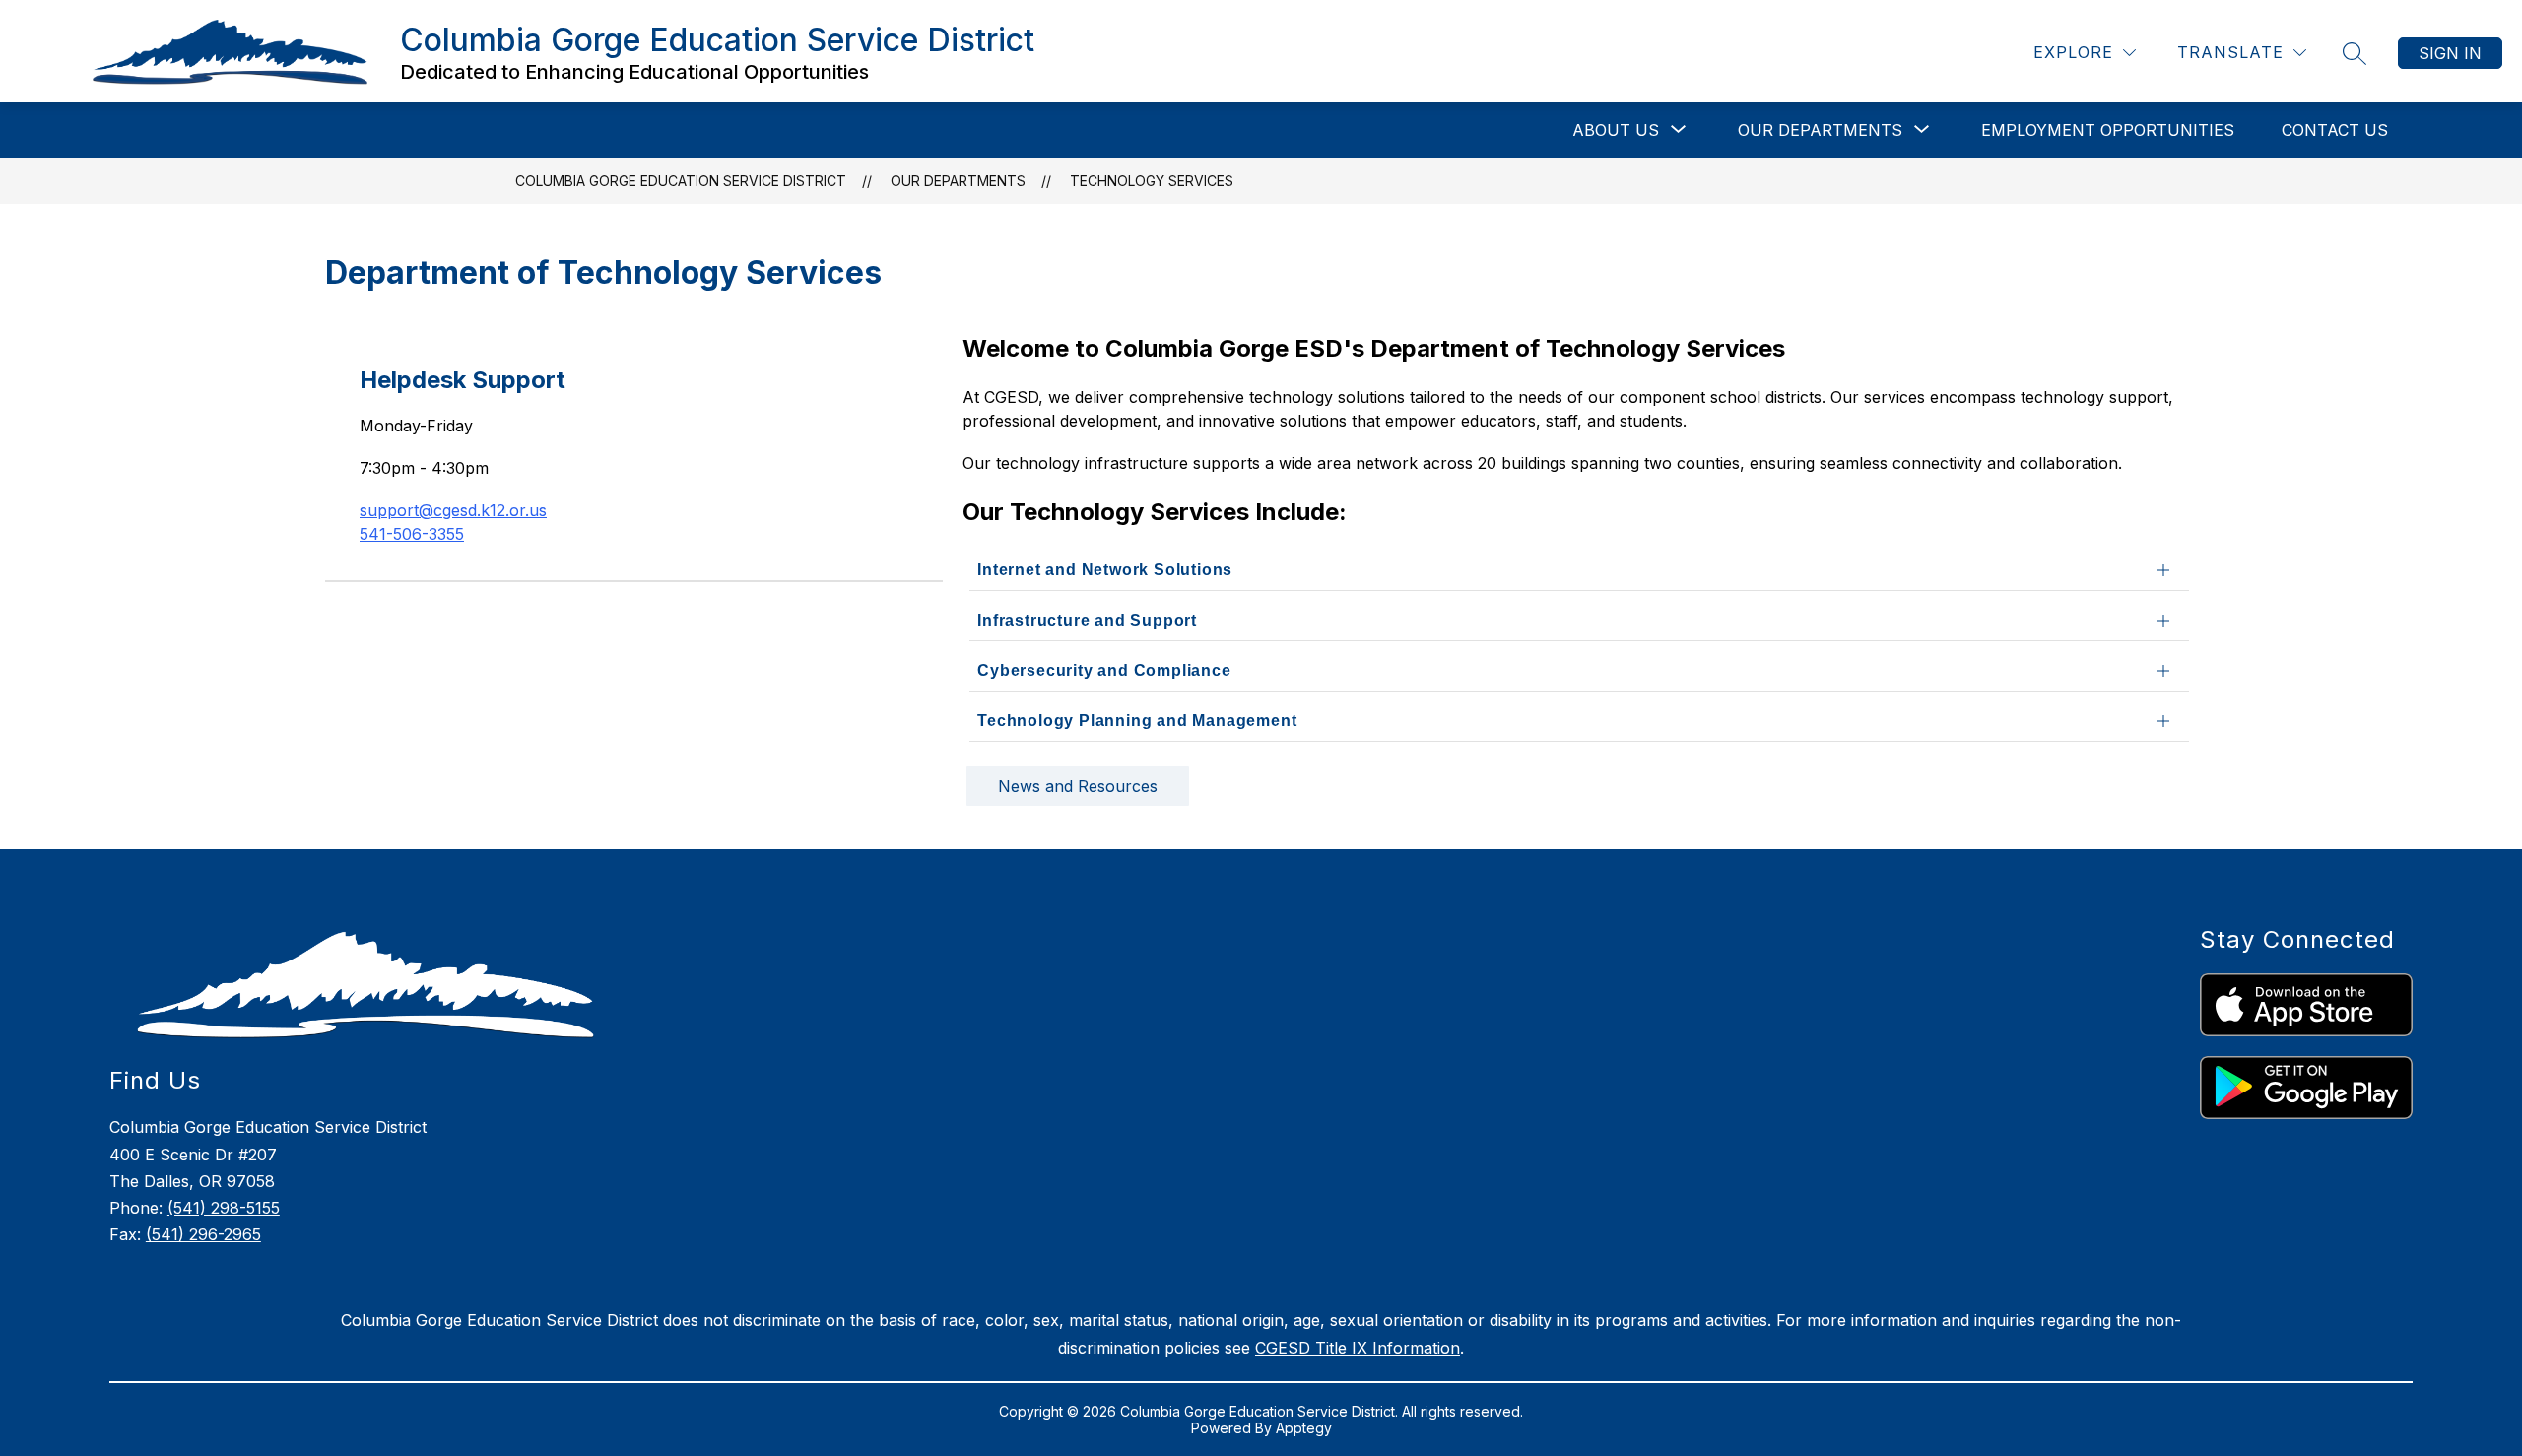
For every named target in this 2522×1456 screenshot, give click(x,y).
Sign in (2450, 53)
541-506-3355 (412, 534)
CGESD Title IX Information (1358, 1348)
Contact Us (2335, 130)
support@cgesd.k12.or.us (453, 510)
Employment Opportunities (2108, 130)
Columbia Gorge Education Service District (681, 181)
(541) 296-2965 (203, 1234)
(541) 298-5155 (224, 1208)
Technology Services (1152, 181)
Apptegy (1304, 1428)
